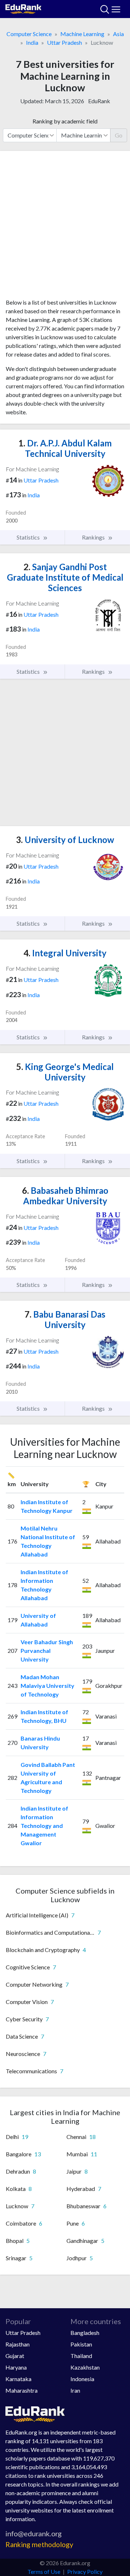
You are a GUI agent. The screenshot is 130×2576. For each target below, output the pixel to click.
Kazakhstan (85, 2367)
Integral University (65, 953)
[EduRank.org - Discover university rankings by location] (23, 8)
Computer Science (29, 34)
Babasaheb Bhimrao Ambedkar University (65, 1196)
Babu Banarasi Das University (65, 1319)
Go (119, 135)
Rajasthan (18, 2344)
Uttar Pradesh (64, 42)
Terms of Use (44, 2571)
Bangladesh (85, 2333)
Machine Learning (82, 34)
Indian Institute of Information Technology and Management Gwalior (44, 1826)
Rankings (94, 537)
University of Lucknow (65, 840)
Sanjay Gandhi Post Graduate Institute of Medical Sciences (65, 577)
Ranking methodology (39, 2544)
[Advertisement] (65, 227)
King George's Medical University (65, 1072)
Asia (118, 34)
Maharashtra (21, 2390)
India (32, 42)
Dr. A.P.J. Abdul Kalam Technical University (65, 448)
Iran (75, 2390)
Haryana (16, 2367)
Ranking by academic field (65, 121)
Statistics (29, 537)
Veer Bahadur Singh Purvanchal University (47, 1651)
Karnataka (18, 2379)
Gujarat (15, 2356)
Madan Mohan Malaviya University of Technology (47, 1686)
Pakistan (81, 2344)
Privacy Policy (85, 2571)
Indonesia (82, 2379)
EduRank (99, 101)
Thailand (81, 2356)
